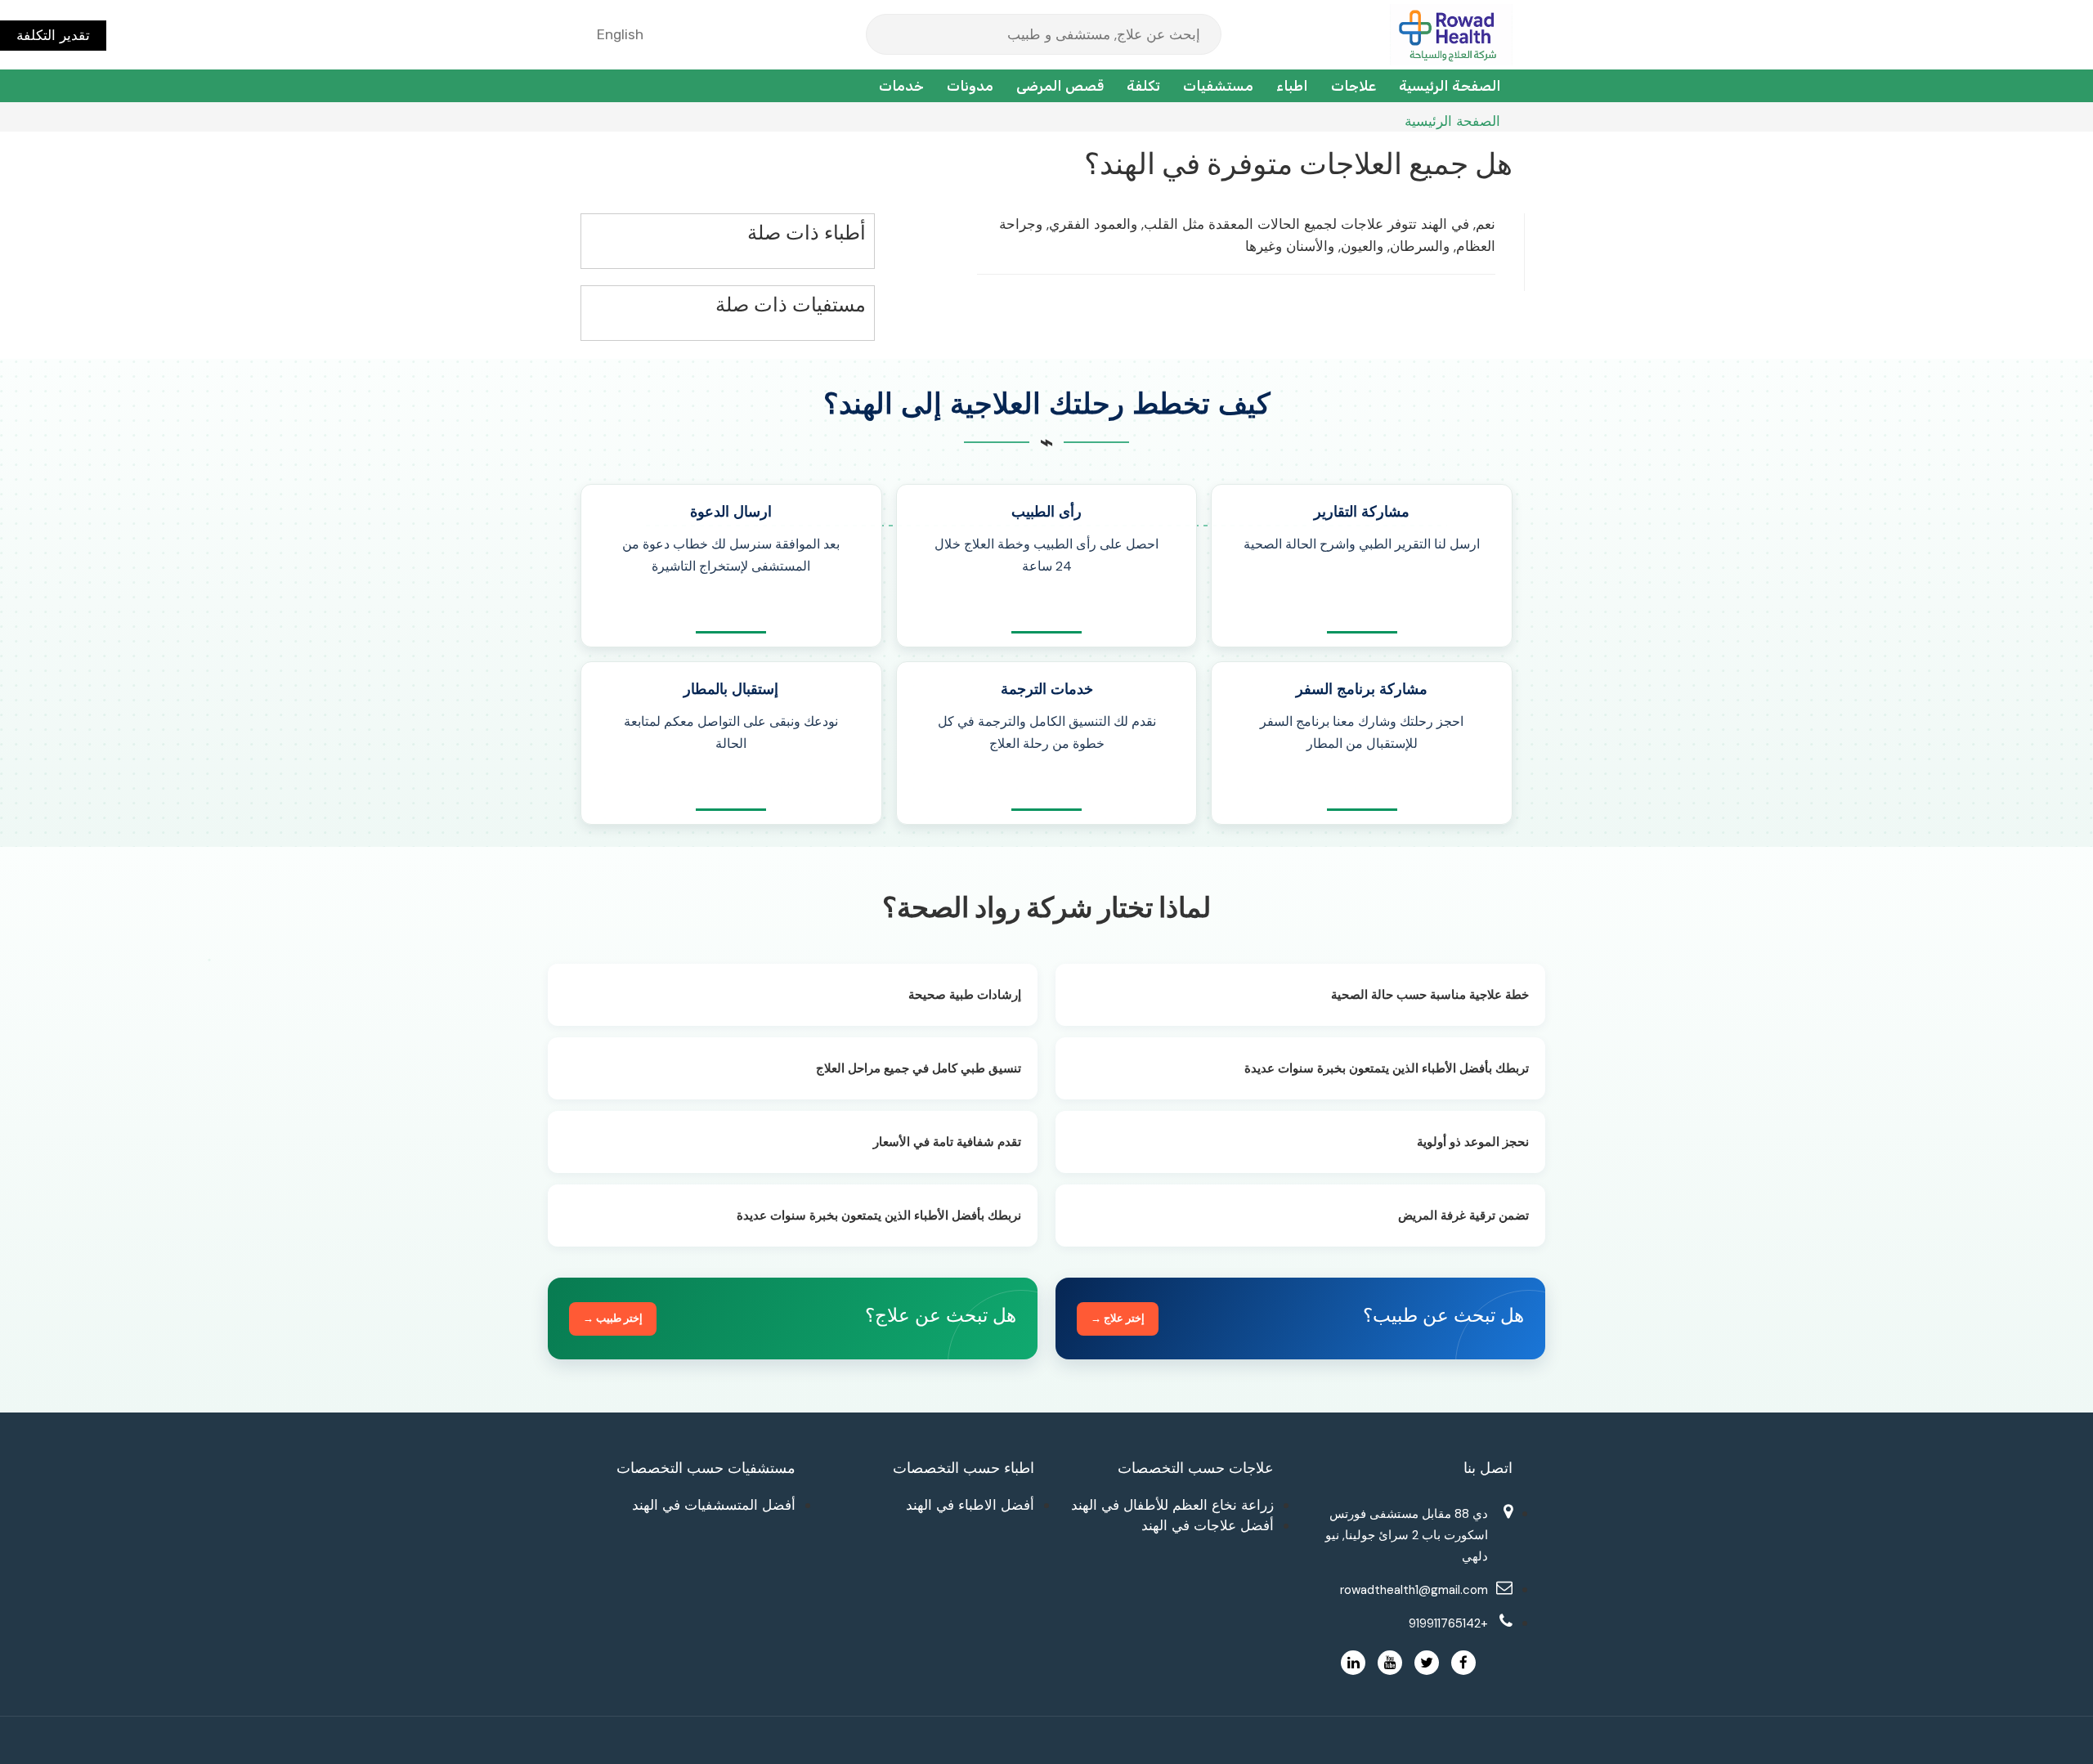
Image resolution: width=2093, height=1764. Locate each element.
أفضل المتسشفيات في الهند (714, 1505)
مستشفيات (1218, 86)
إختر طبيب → (613, 1318)
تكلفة (1143, 86)
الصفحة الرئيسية (1450, 86)
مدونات (970, 86)
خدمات (901, 86)
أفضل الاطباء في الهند (970, 1505)
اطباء (1292, 86)
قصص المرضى (1060, 86)
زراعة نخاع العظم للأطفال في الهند (1172, 1505)
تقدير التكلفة (53, 35)
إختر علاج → (1118, 1318)
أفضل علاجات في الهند (1208, 1525)
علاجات (1354, 86)
